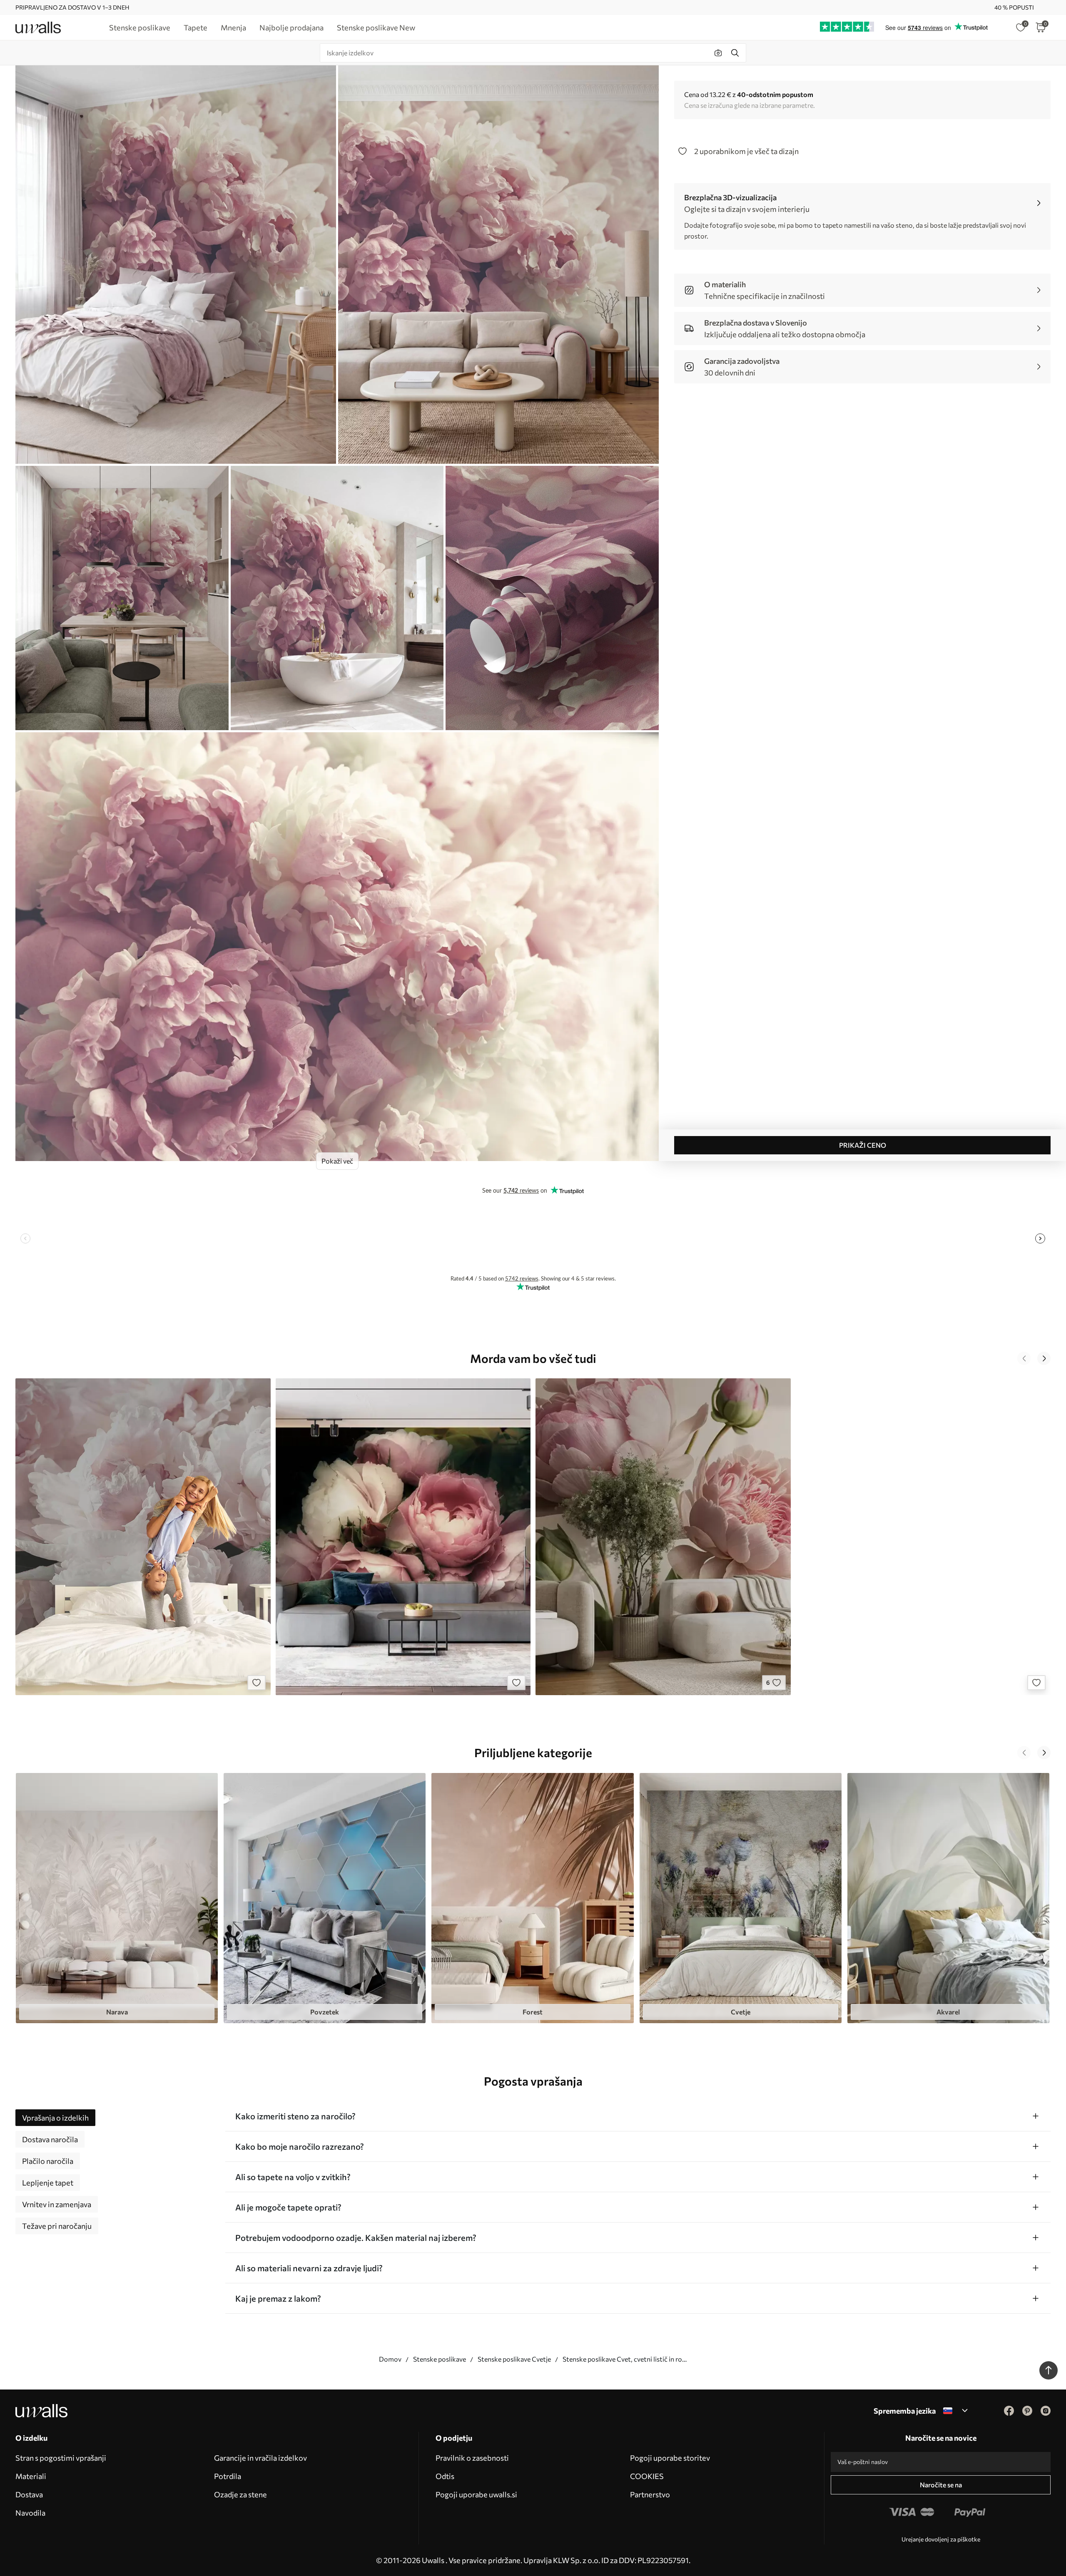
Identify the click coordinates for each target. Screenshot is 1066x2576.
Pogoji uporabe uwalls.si (476, 2494)
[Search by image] (718, 53)
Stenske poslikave (440, 2359)
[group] (117, 1898)
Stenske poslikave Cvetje (514, 2359)
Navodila (30, 2513)
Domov (390, 2359)
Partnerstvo (650, 2494)
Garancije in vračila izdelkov (260, 2458)
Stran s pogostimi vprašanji (61, 2458)
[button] (1024, 1358)
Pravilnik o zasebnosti (472, 2458)
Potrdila (228, 2476)
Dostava (29, 2494)
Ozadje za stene (240, 2494)
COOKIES (647, 2476)
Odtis (445, 2476)
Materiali (31, 2476)
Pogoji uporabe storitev (670, 2458)
